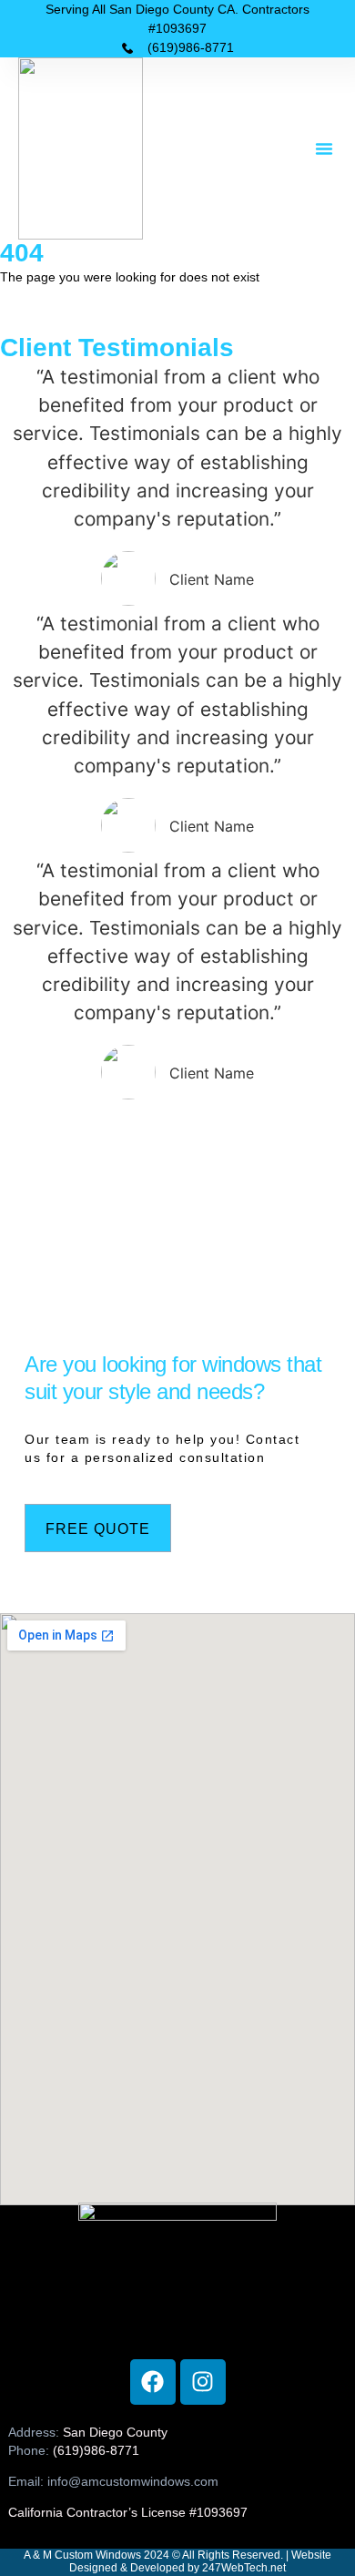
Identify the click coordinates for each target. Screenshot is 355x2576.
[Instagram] (203, 2382)
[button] (324, 148)
